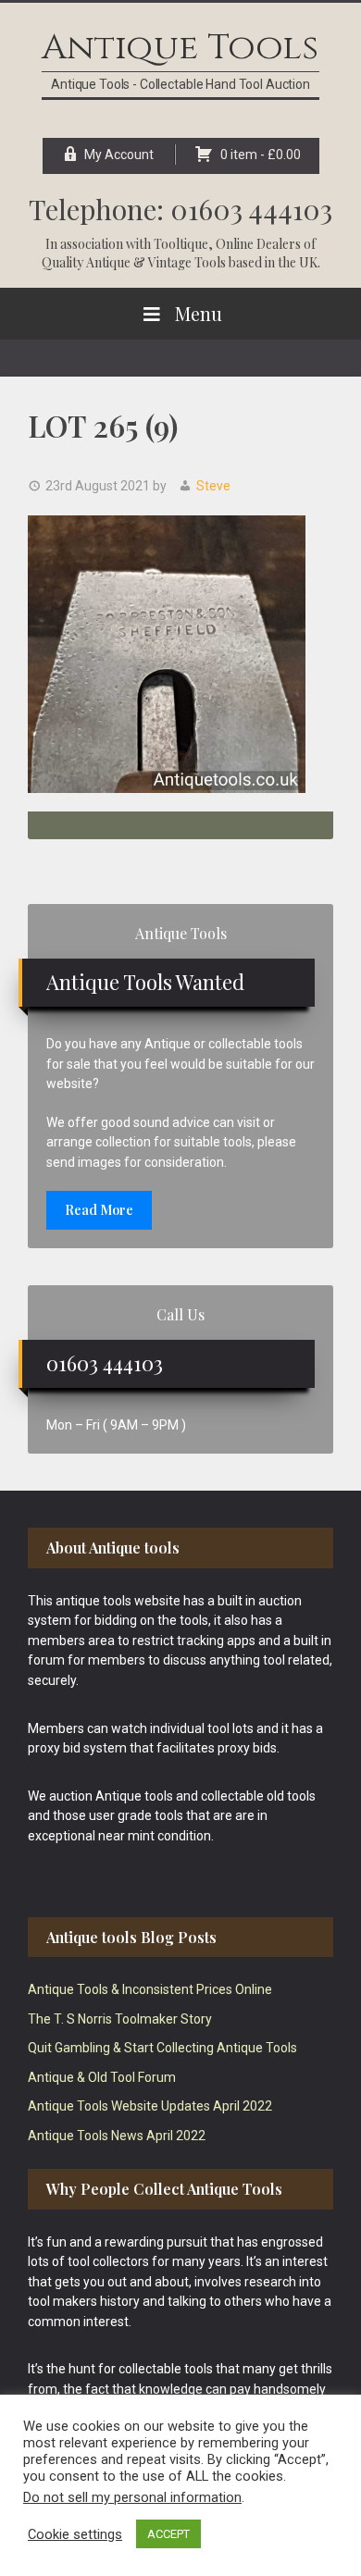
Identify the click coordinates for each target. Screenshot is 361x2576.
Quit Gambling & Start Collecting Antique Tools (162, 2048)
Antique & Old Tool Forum (102, 2077)
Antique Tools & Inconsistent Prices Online (150, 1989)
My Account (119, 155)
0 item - (261, 155)
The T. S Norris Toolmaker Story (120, 2019)
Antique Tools (180, 48)
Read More (99, 1210)
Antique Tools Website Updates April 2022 (150, 2106)
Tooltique (181, 244)
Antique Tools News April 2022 (117, 2136)
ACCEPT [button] (168, 2534)
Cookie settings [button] (75, 2534)
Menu (199, 313)
